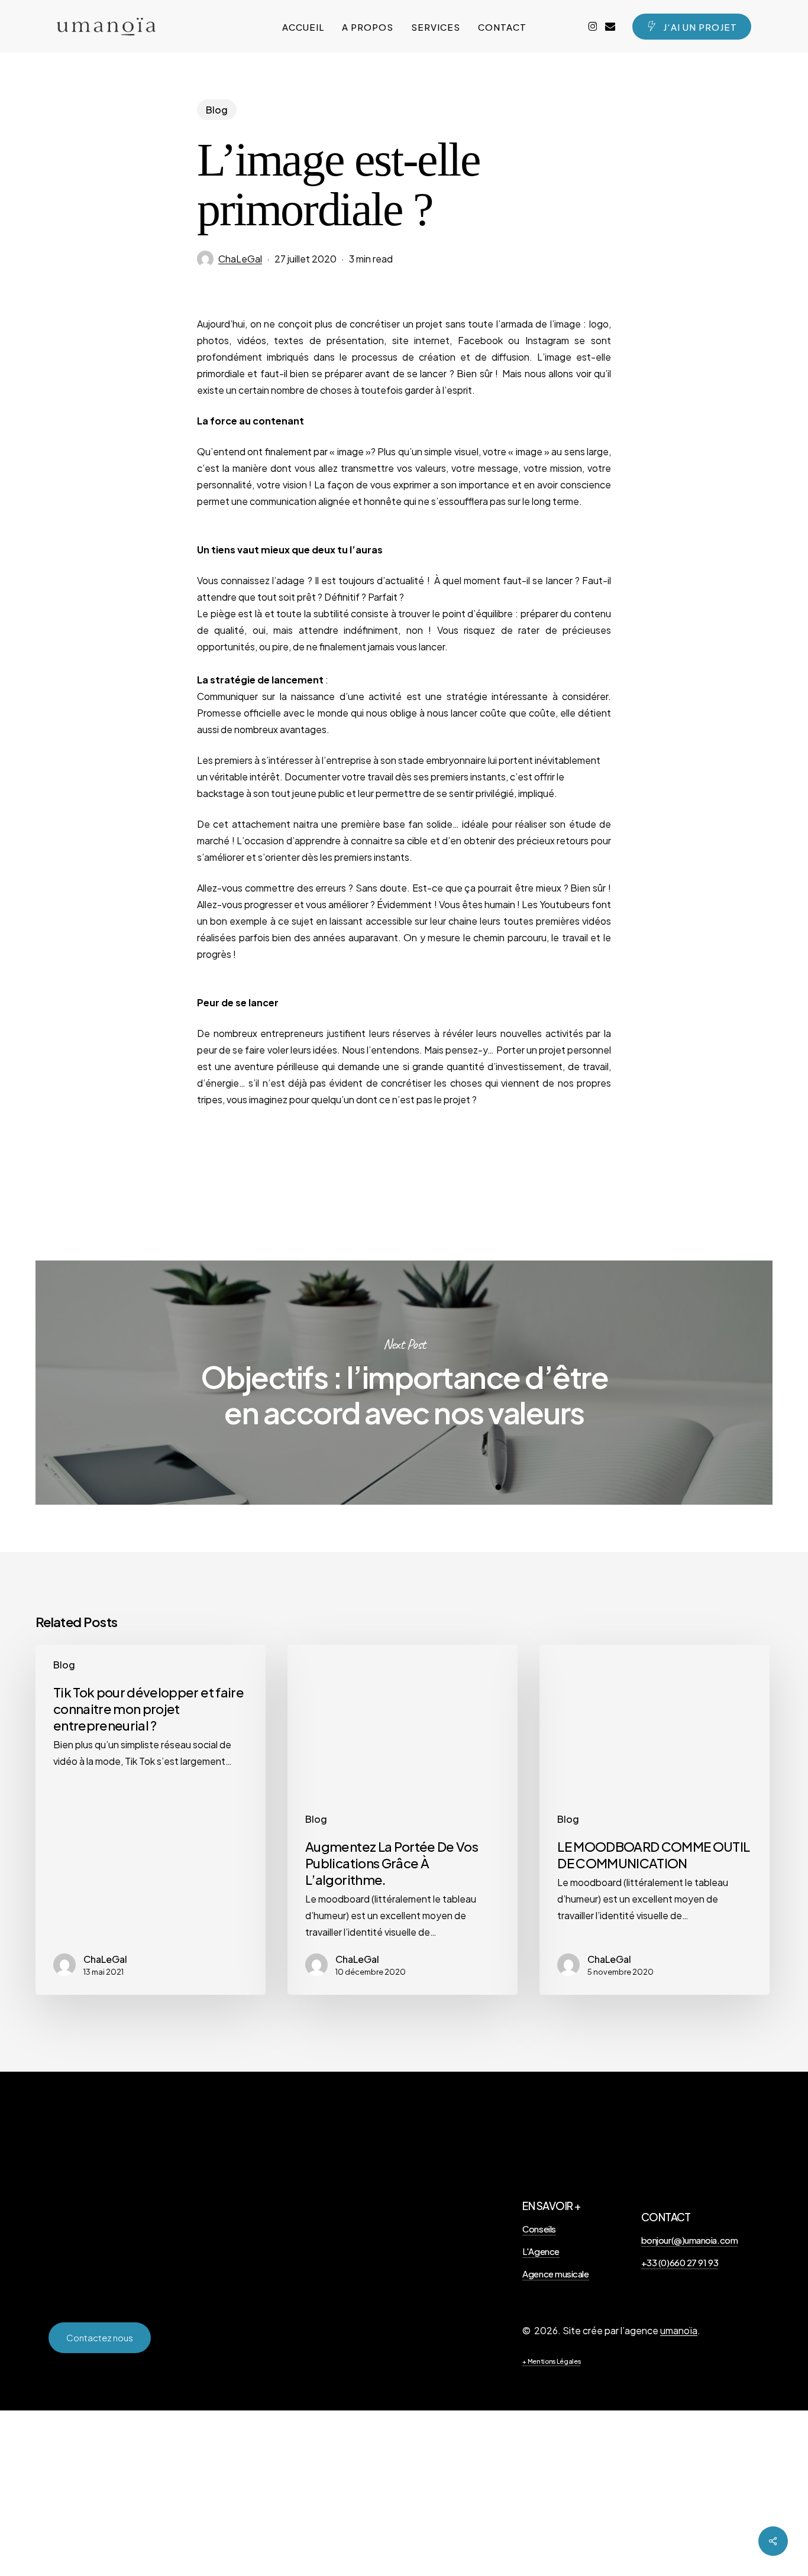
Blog (217, 110)
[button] (100, 2338)
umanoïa (679, 2330)
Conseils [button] (539, 2229)
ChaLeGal (240, 259)
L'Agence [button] (541, 2251)
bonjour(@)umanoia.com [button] (690, 2240)
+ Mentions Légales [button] (551, 2361)
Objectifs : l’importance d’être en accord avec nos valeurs (404, 1383)
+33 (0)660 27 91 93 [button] (680, 2262)
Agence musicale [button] (555, 2274)
